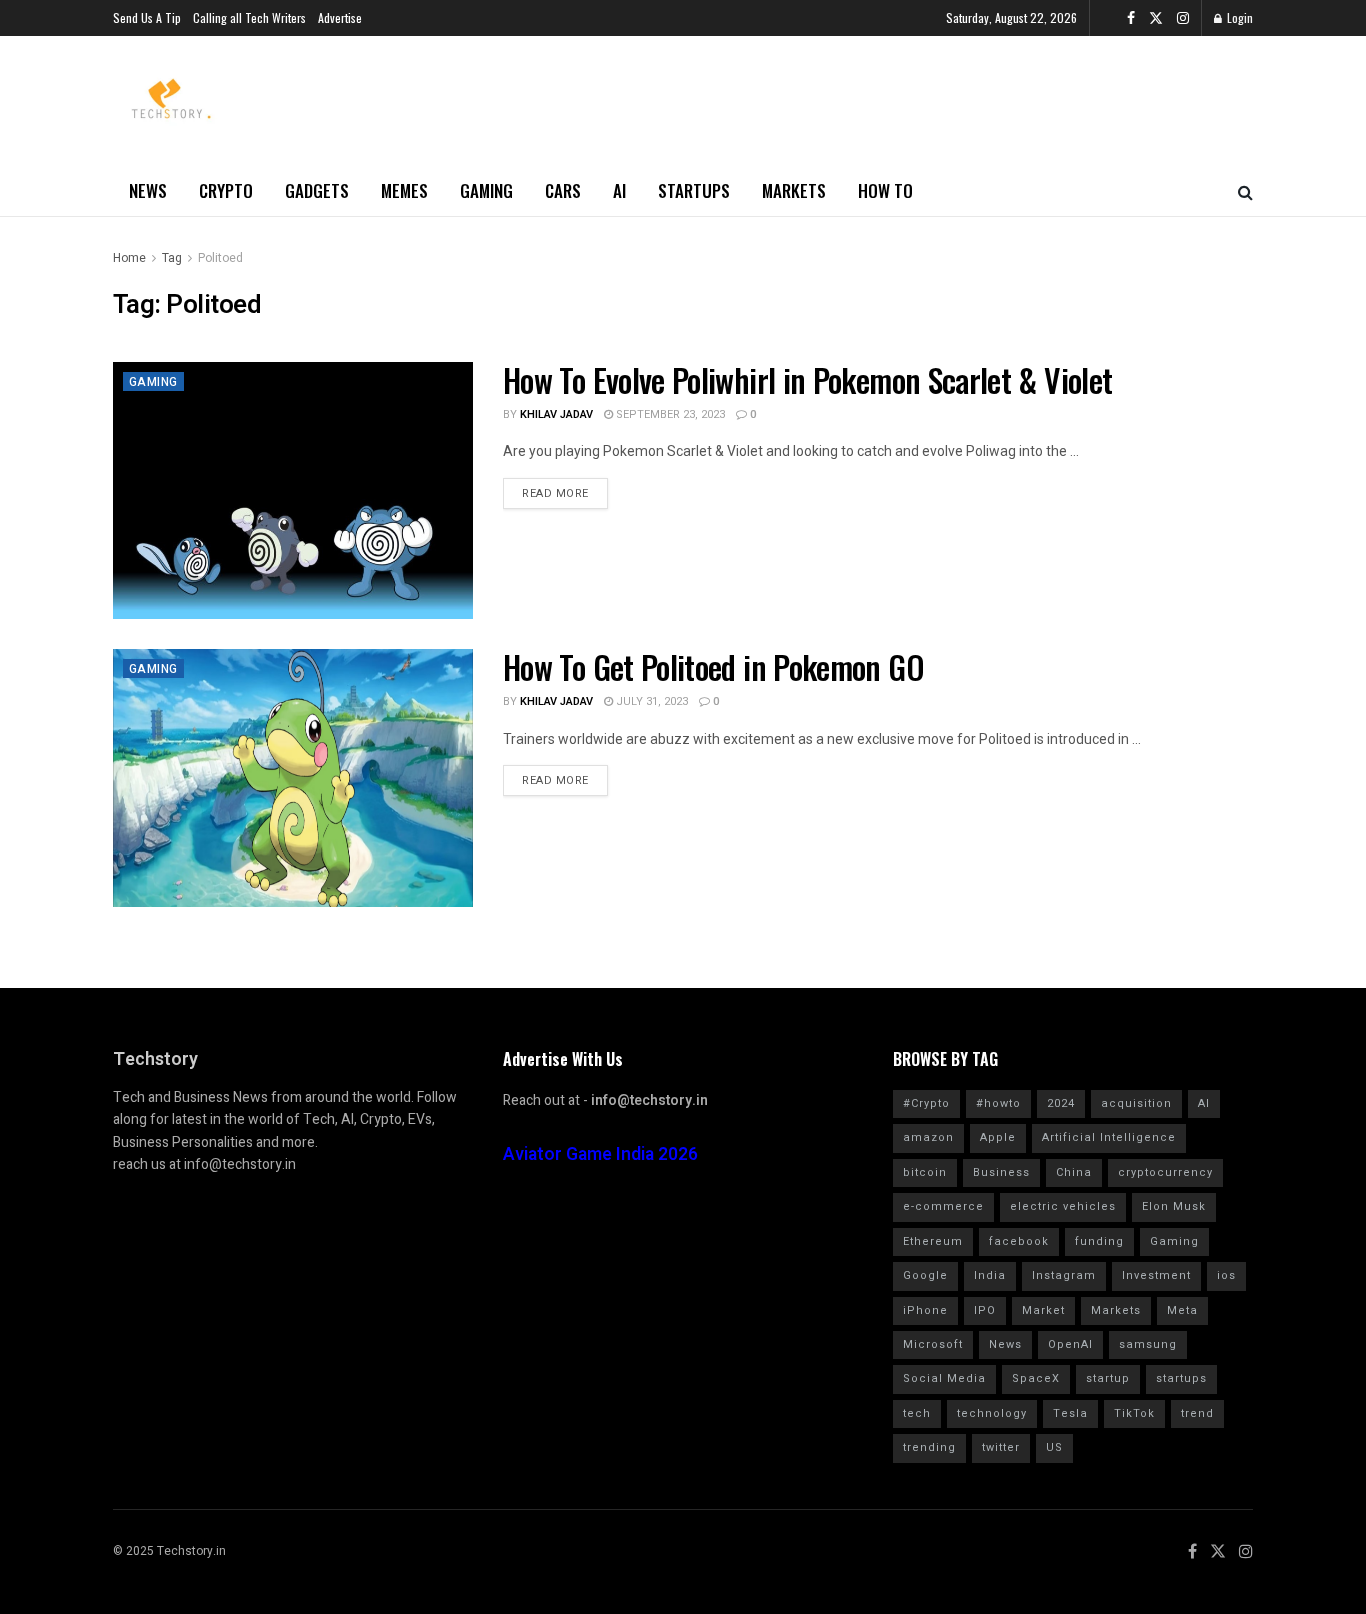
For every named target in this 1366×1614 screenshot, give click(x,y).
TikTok (1134, 1413)
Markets (794, 190)
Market (1043, 1310)
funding (1099, 1241)
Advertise (340, 17)
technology (992, 1413)
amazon (928, 1137)
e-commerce (943, 1206)
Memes (404, 190)
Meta (1182, 1310)
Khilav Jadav (556, 414)
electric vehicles (1063, 1206)
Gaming (486, 190)
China (1074, 1172)
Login (1238, 17)
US (1054, 1447)
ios (1226, 1275)
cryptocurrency (1165, 1172)
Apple (998, 1137)
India (990, 1275)
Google (925, 1275)
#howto (998, 1103)
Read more (555, 493)
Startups (694, 190)
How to (885, 190)
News (148, 190)
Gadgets (317, 190)
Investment (1156, 1275)
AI (619, 190)
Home (129, 258)
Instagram (1064, 1275)
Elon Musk (1174, 1206)
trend (1197, 1413)
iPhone (925, 1310)
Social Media (944, 1378)
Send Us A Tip (147, 17)
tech (917, 1413)
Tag (172, 258)
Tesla (1070, 1413)
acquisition (1136, 1103)
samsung (1148, 1344)
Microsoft (933, 1344)
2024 (1061, 1103)
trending (929, 1447)
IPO (985, 1310)
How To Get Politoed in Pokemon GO (713, 666)
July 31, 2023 (650, 701)
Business (1001, 1172)
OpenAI (1070, 1344)
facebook (1019, 1241)
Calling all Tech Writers (249, 17)
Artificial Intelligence (1109, 1137)
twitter (1001, 1447)
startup (1108, 1378)
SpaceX (1036, 1378)
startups (1181, 1378)
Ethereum (933, 1241)
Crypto (226, 190)
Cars (563, 190)
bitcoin (925, 1172)
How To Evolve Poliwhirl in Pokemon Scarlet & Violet (807, 379)
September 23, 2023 (669, 414)
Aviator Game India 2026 (600, 1154)
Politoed (220, 258)
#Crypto (926, 1103)
